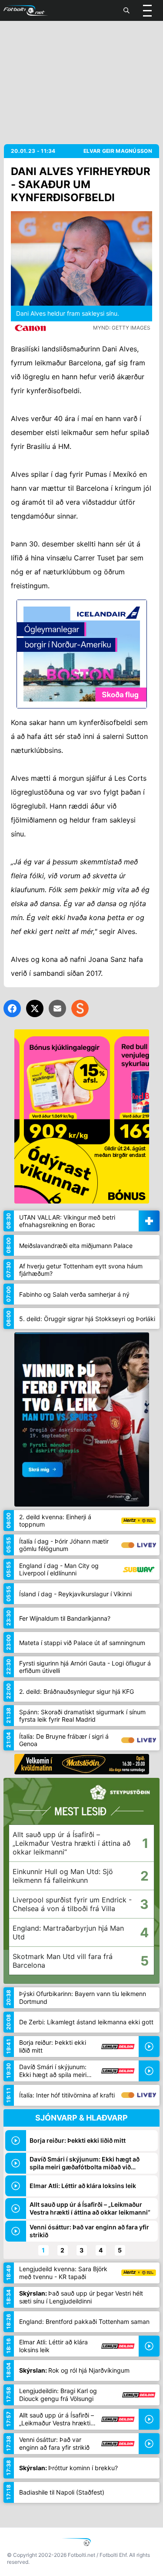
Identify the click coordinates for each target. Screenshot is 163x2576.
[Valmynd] (147, 10)
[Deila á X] (35, 1008)
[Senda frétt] (57, 1008)
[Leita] (126, 10)
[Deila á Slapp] (80, 1008)
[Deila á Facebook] (12, 1008)
